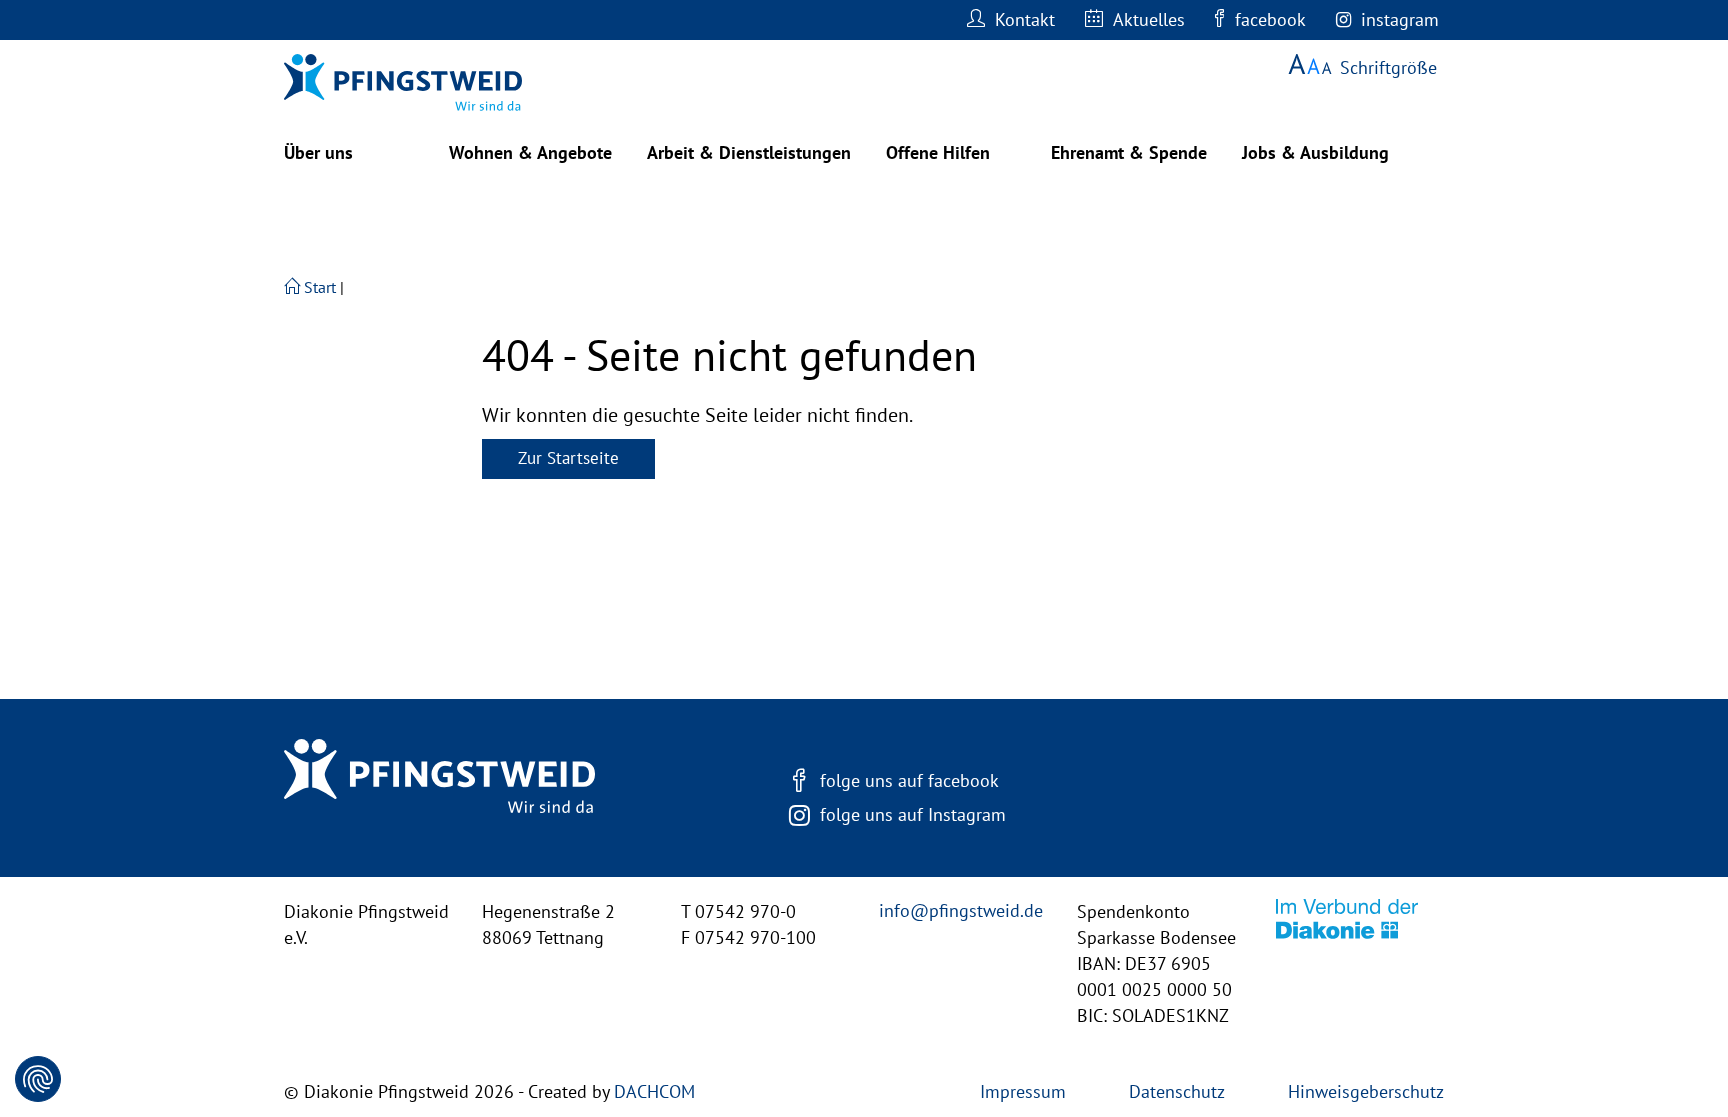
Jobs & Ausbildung (1315, 152)
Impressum (1023, 1091)
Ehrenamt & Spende (1129, 152)
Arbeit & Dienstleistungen (749, 152)
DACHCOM (654, 1091)
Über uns (318, 152)
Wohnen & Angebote (530, 152)
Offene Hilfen (938, 152)
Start (318, 287)
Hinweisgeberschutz (1366, 1091)
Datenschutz (1177, 1091)
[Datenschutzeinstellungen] (38, 1079)
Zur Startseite (568, 458)
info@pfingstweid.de (961, 910)
